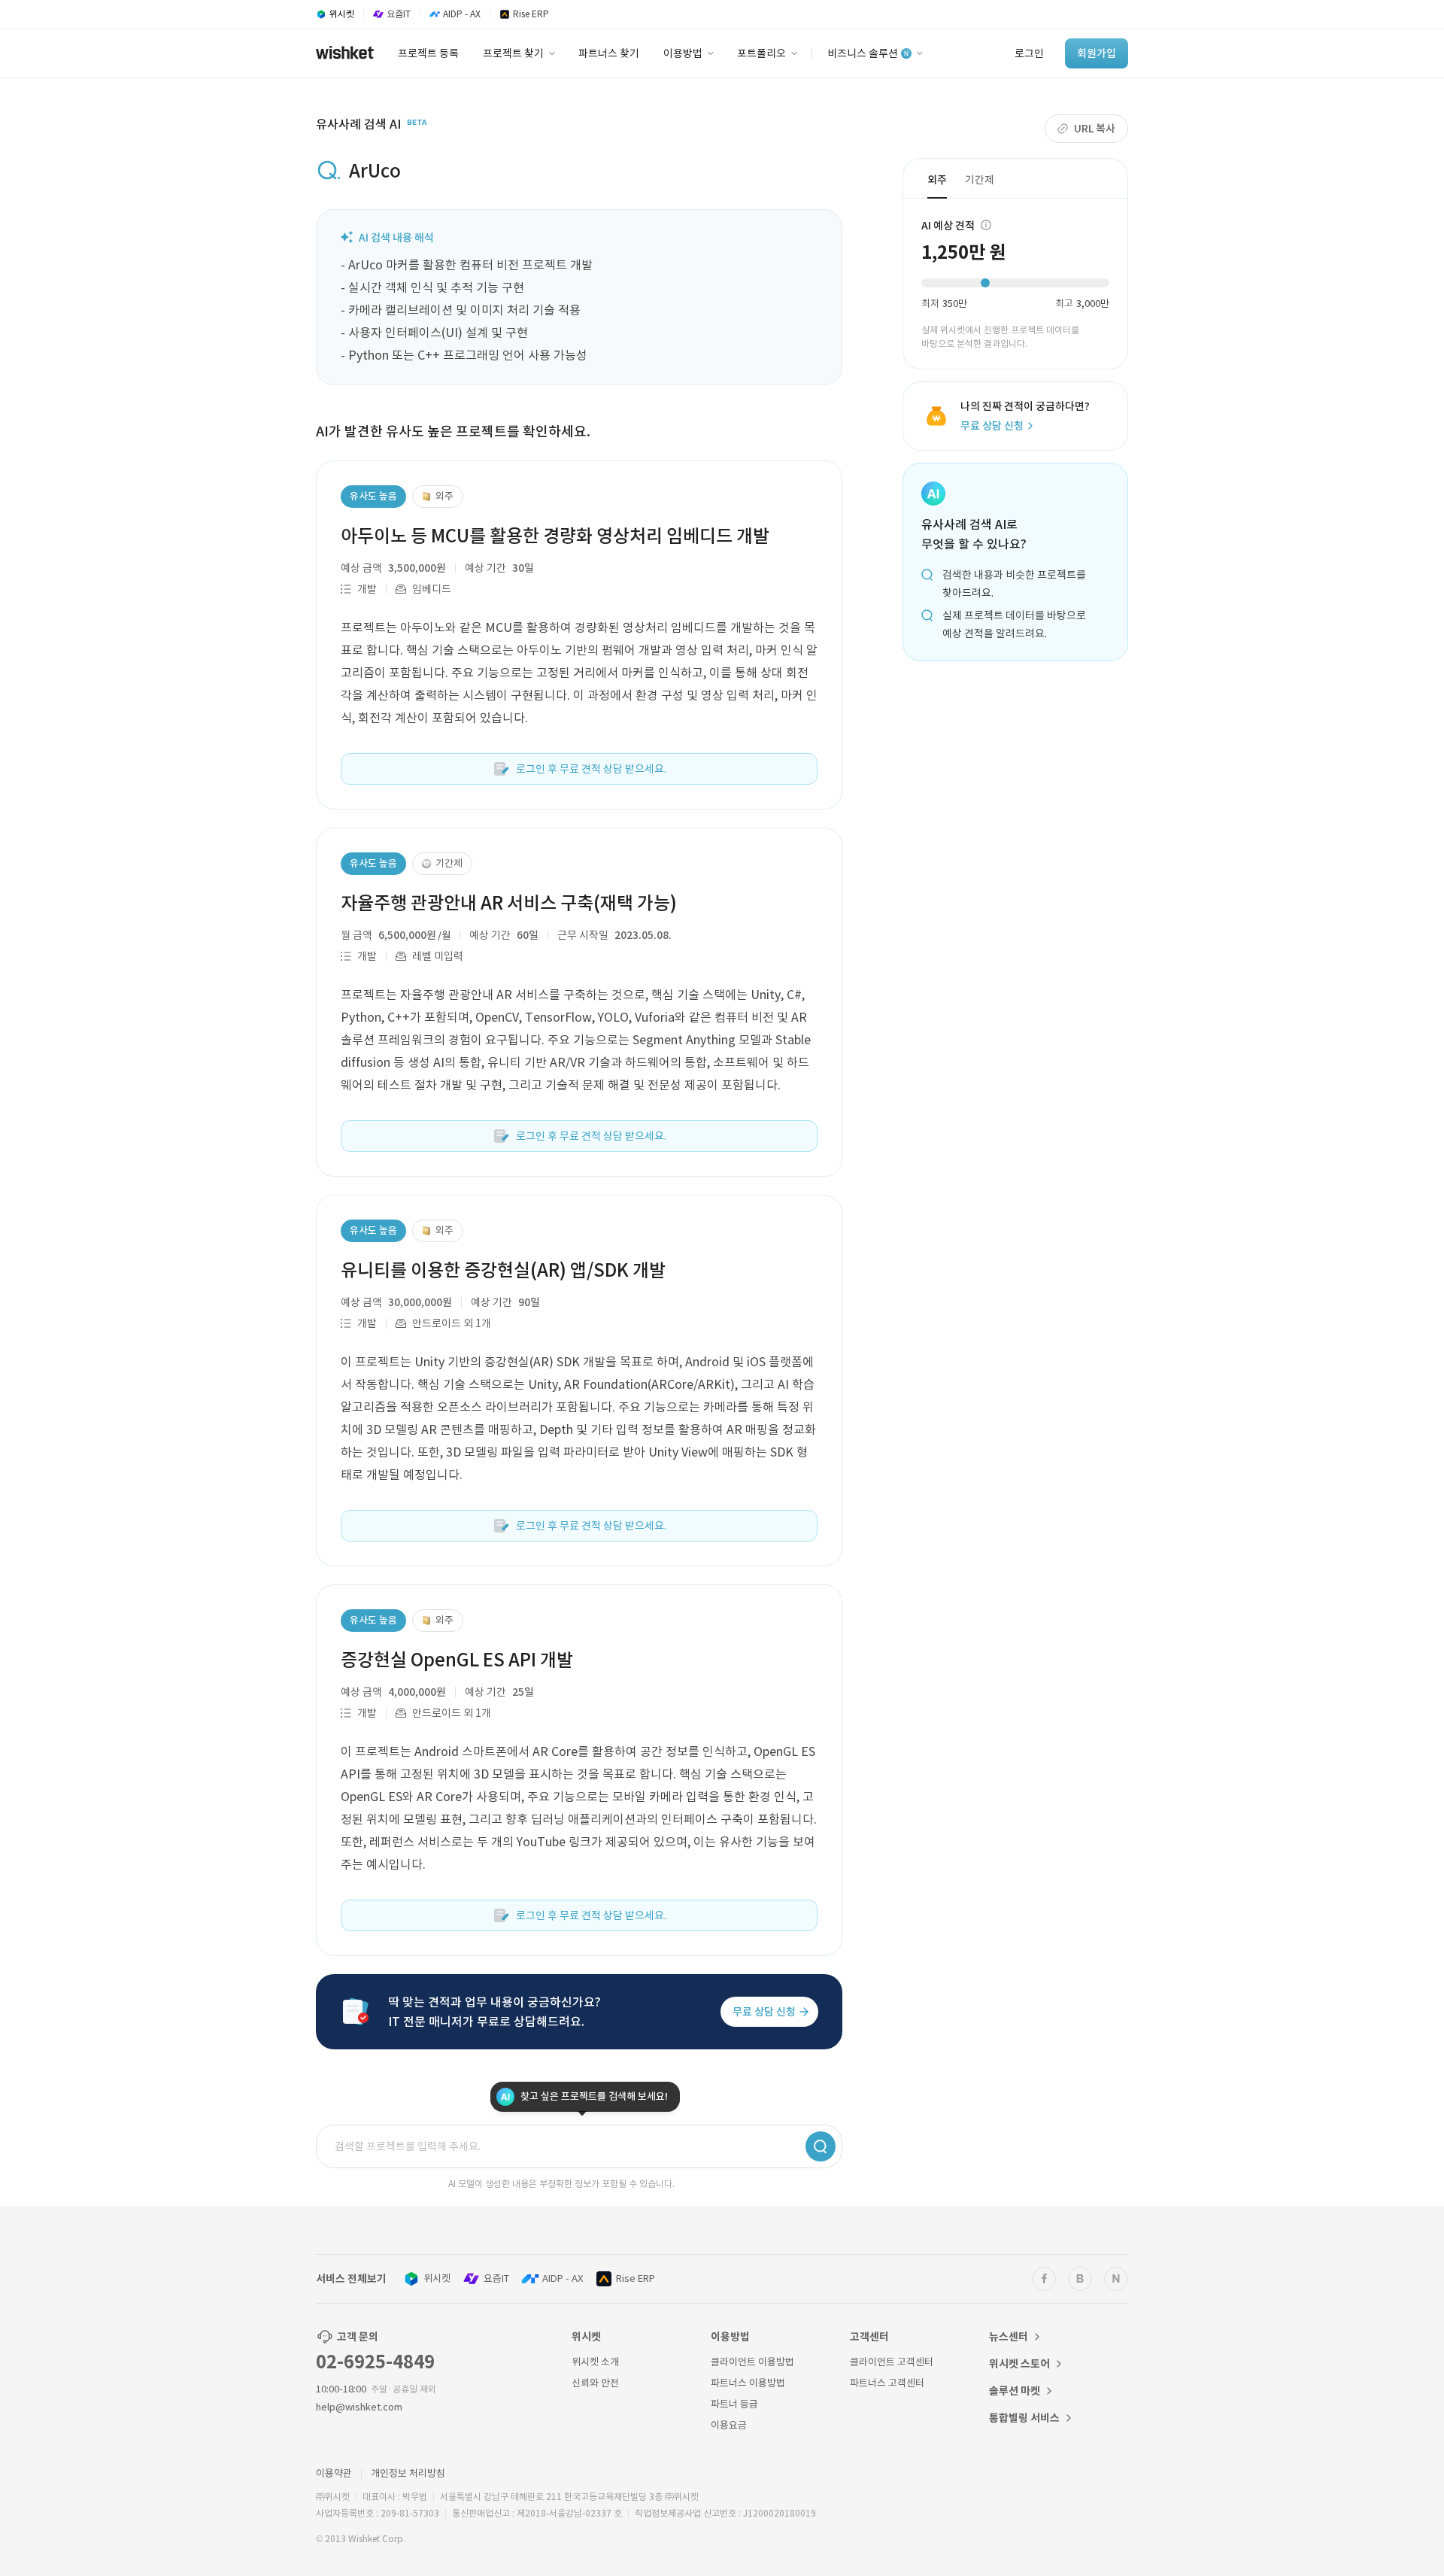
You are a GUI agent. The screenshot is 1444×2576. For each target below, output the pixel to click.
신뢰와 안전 (595, 2383)
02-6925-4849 (375, 2362)
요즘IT (496, 2278)
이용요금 (729, 2425)
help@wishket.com (359, 2407)
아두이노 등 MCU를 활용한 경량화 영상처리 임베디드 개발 (555, 536)
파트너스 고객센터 (887, 2383)
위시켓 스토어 (1019, 2364)
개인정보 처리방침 (408, 2473)
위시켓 (437, 2278)
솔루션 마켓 (1015, 2391)
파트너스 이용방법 (748, 2383)
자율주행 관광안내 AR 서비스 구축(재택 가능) (509, 903)
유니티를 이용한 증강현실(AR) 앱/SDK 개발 (503, 1270)
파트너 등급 (734, 2404)
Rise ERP (636, 2278)
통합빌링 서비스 (1024, 2418)
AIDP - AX (563, 2278)
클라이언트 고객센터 (892, 2362)
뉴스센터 (1009, 2337)
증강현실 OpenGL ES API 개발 (457, 1660)
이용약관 (334, 2473)
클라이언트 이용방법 (752, 2362)
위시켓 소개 (595, 2362)
